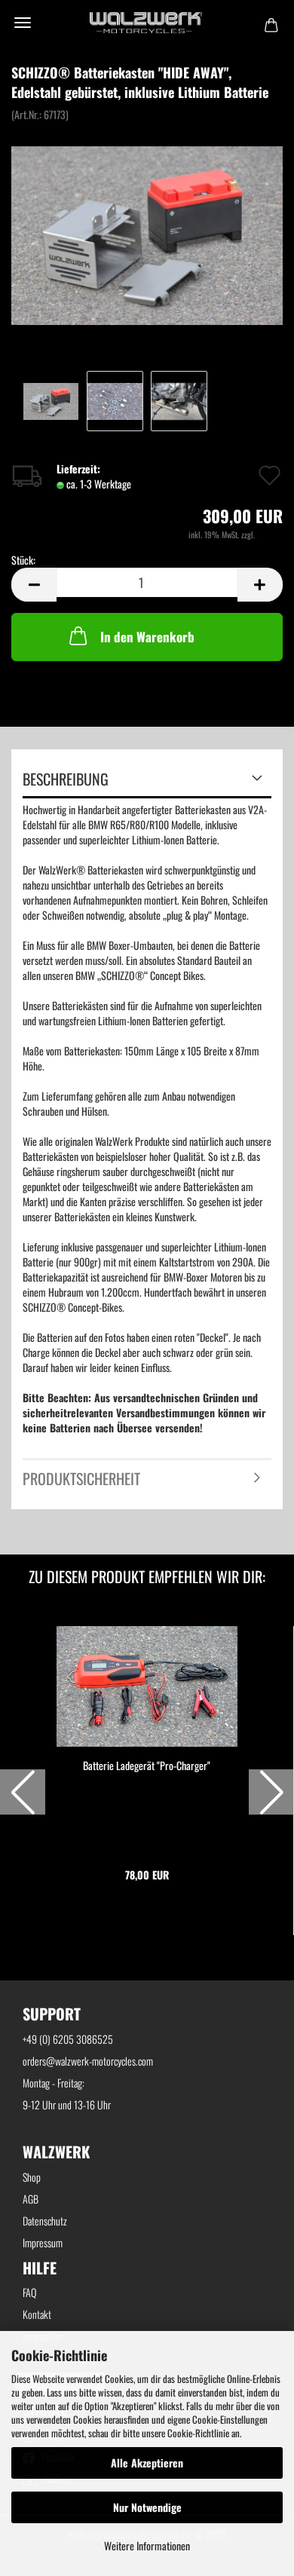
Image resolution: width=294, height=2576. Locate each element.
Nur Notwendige (147, 2507)
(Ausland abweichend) (167, 485)
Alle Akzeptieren (147, 2463)
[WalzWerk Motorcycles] (147, 23)
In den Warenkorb (147, 637)
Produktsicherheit (81, 1478)
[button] (23, 1792)
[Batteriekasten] (147, 233)
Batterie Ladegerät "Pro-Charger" (147, 1766)
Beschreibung (66, 779)
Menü (23, 23)
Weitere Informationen (147, 2545)
